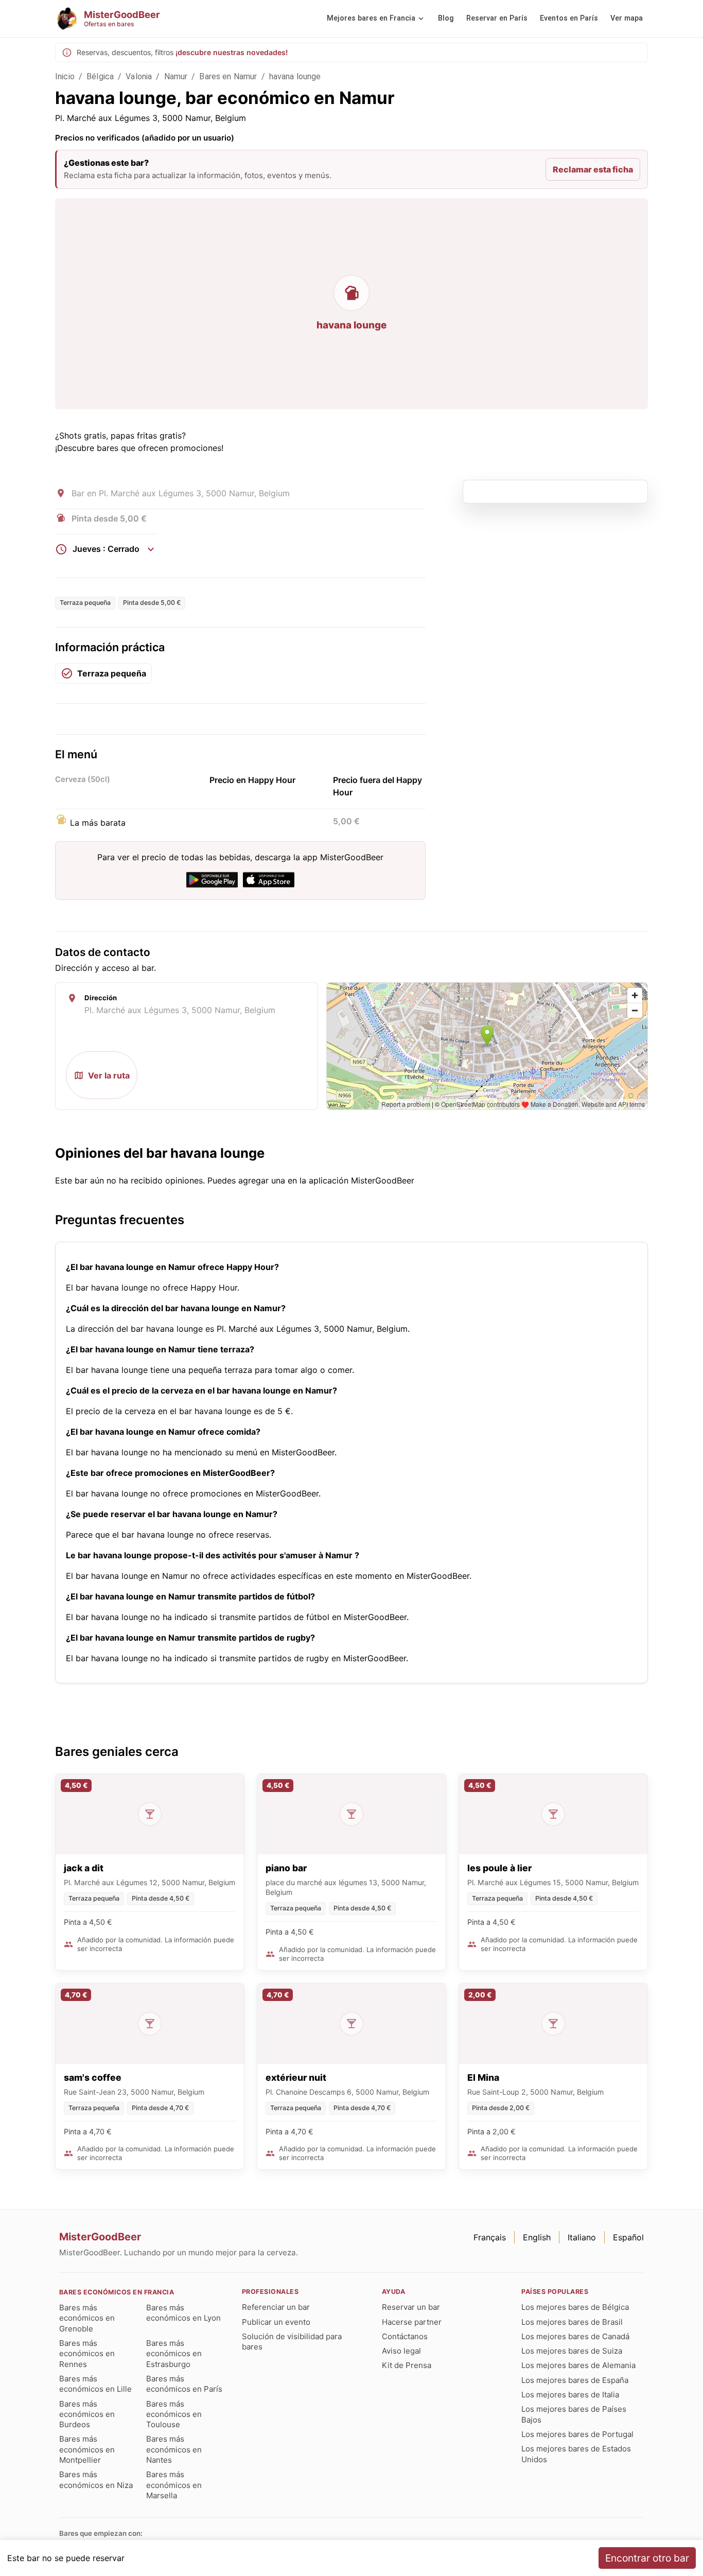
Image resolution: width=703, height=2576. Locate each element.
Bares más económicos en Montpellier (87, 2449)
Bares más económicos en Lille (95, 2384)
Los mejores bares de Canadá (575, 2336)
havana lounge (295, 76)
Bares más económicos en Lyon (183, 2313)
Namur (176, 76)
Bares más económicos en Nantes (174, 2449)
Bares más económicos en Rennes (87, 2354)
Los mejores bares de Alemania (578, 2365)
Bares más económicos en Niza (96, 2479)
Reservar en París (497, 18)
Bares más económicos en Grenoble (87, 2318)
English (537, 2237)
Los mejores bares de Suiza (572, 2351)
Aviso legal (401, 2351)
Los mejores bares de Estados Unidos (576, 2454)
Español (628, 2237)
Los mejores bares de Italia (570, 2395)
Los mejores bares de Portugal (577, 2434)
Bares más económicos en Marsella (174, 2485)
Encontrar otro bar (647, 2558)
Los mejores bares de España (575, 2380)
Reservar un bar (411, 2307)
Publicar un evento (276, 2322)
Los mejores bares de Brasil (572, 2322)
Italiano (582, 2237)
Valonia (139, 76)
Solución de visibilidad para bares (292, 2342)
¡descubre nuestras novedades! (232, 52)
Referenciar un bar (276, 2307)
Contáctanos (405, 2336)
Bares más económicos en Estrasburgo (174, 2354)
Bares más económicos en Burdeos (87, 2414)
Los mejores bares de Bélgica (575, 2307)
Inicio (65, 76)
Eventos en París (569, 18)
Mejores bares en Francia (371, 18)
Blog (446, 18)
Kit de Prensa (407, 2365)
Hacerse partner (412, 2322)
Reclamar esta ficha (593, 169)
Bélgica (100, 76)
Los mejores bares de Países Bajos (574, 2414)
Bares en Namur (228, 76)
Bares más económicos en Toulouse (174, 2414)
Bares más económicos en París (184, 2384)
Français (490, 2237)
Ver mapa (627, 18)
